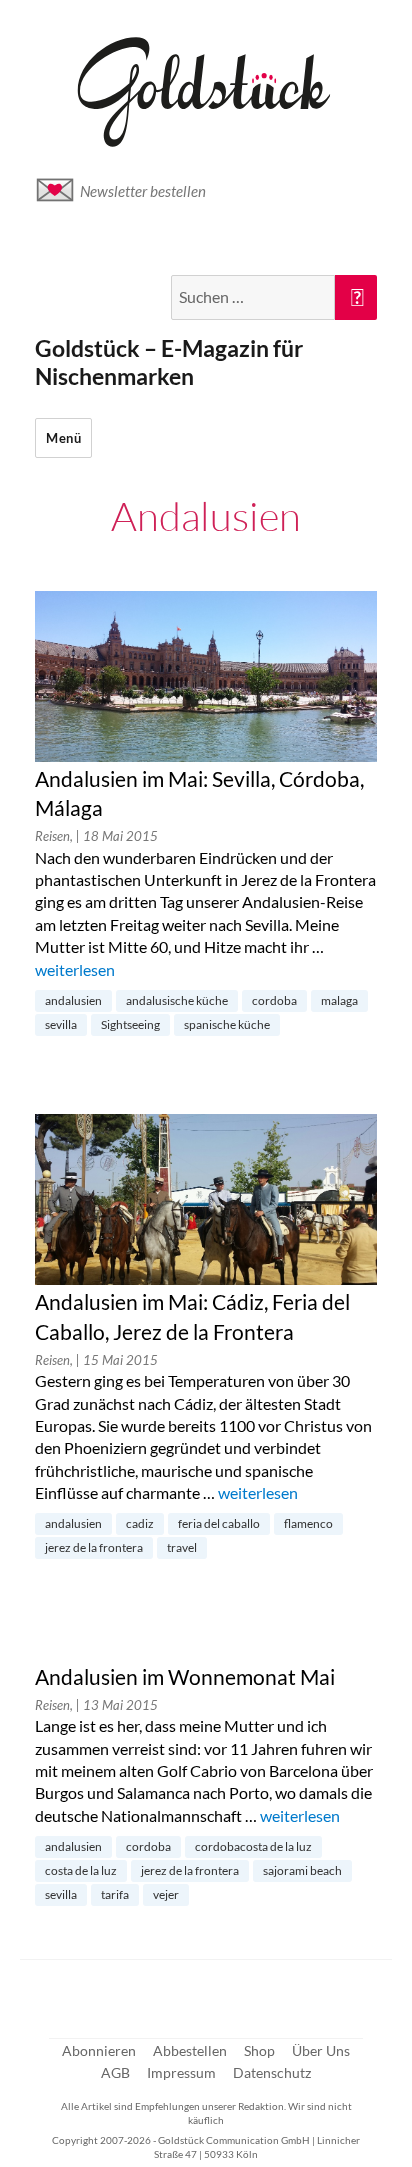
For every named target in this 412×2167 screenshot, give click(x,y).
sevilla (61, 1024)
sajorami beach (302, 1870)
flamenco (308, 1523)
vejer (166, 1894)
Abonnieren (99, 2050)
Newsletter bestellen (143, 191)
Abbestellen (190, 2050)
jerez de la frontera (94, 1547)
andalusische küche (177, 1000)
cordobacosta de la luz (253, 1846)
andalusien (73, 1000)
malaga (339, 1000)
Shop (259, 2050)
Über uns (321, 2050)
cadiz (140, 1523)
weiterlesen (75, 969)
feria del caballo (219, 1523)
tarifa (115, 1894)
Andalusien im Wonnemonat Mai (185, 1677)
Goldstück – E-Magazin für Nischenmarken (169, 362)
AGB (115, 2072)
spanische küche (227, 1024)
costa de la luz (81, 1870)
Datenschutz (272, 2072)
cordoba (274, 1000)
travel (182, 1547)
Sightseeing (130, 1024)
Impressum (181, 2072)
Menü (63, 438)
